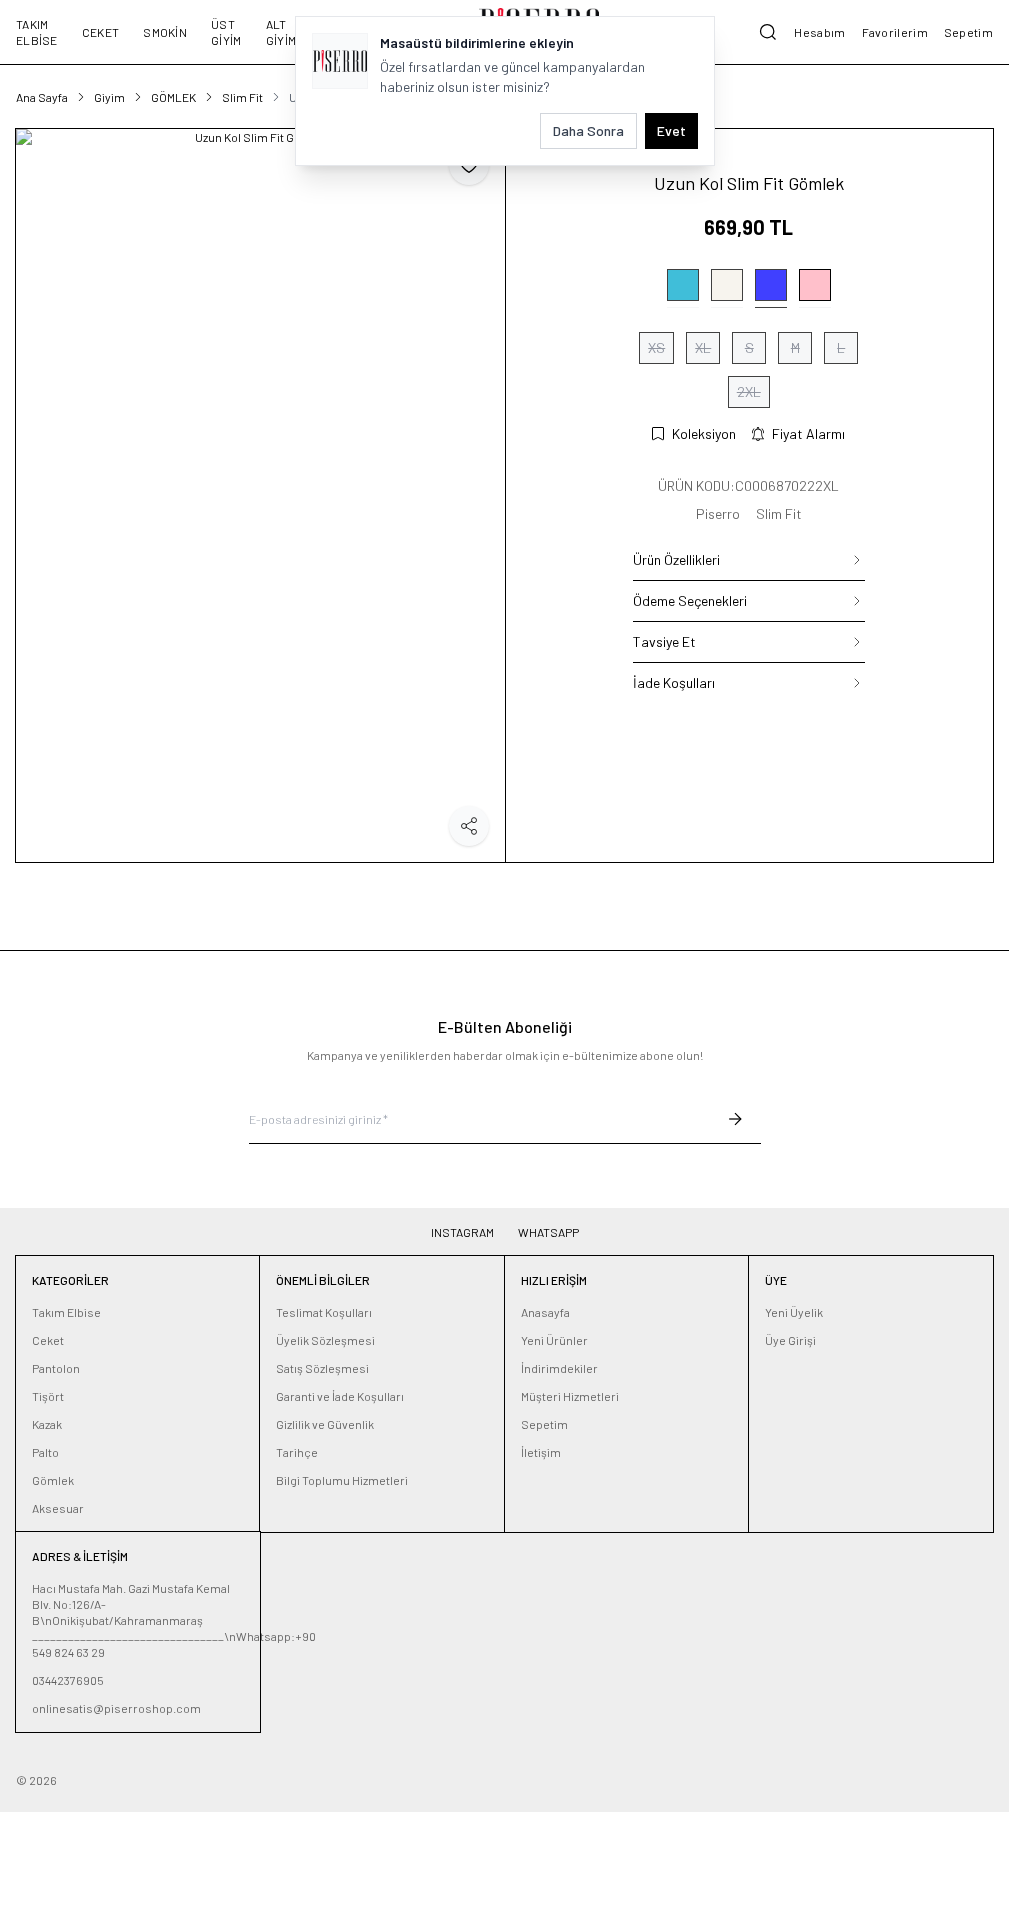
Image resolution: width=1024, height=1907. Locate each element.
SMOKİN (165, 32)
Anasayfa (545, 1312)
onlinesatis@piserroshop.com (116, 1708)
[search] (768, 32)
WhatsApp (548, 1232)
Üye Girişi (790, 1340)
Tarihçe (297, 1452)
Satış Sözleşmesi (322, 1368)
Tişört (48, 1396)
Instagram (462, 1232)
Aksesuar (58, 1508)
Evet (671, 130)
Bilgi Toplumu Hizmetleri (342, 1480)
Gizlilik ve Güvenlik (325, 1424)
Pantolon (56, 1368)
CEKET (101, 32)
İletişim (541, 1452)
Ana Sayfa (42, 97)
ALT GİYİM (281, 32)
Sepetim (544, 1424)
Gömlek (53, 1480)
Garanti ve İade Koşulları (340, 1396)
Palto (45, 1452)
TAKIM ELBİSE (37, 32)
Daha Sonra (588, 130)
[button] (683, 288)
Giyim (109, 97)
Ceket (48, 1340)
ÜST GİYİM (226, 32)
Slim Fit (242, 97)
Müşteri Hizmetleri (570, 1396)
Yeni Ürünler (554, 1340)
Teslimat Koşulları (324, 1312)
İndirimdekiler (559, 1368)
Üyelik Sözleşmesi (325, 1340)
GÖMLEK (173, 97)
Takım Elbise (66, 1312)
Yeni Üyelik (794, 1312)
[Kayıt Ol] (735, 1119)
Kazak (47, 1424)
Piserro (718, 513)
